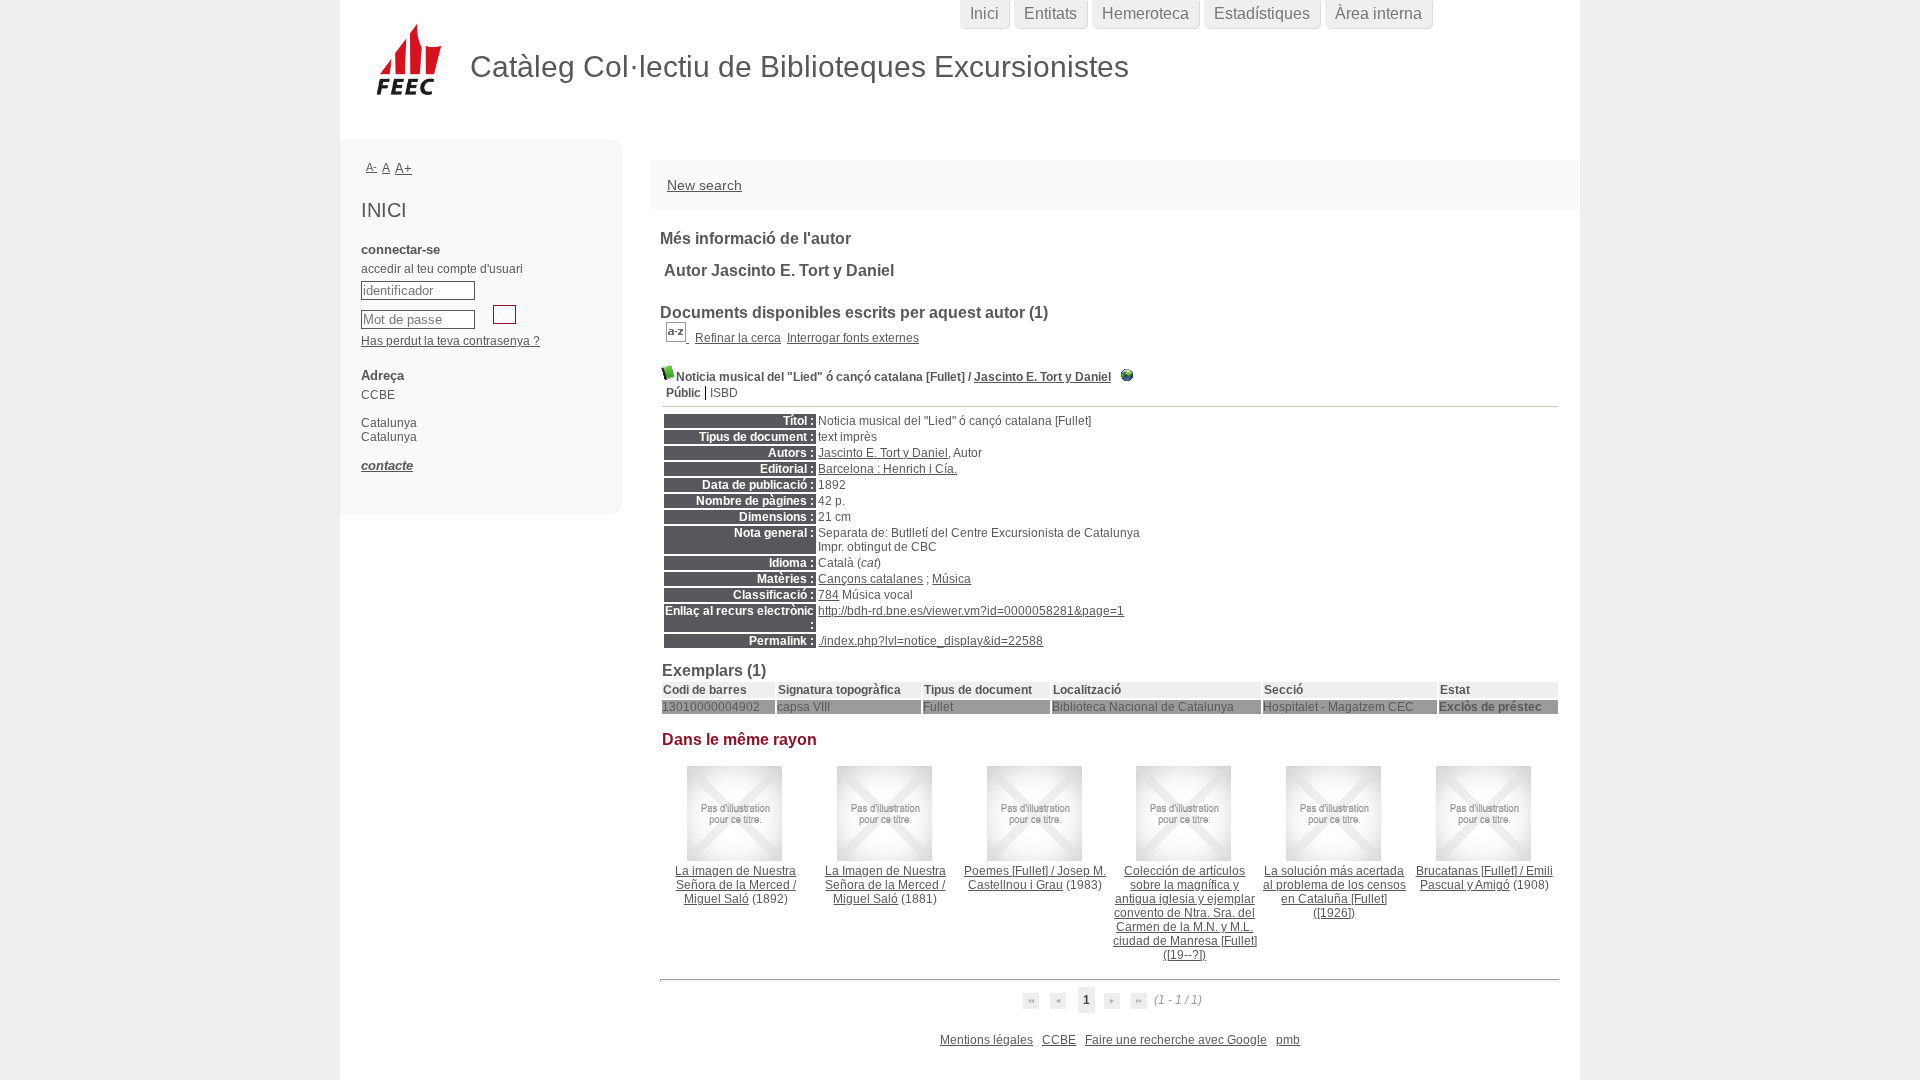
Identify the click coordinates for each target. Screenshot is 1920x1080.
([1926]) (1334, 892)
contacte (387, 465)
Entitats (1050, 13)
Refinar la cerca (738, 338)
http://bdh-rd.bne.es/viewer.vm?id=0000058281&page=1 (971, 611)
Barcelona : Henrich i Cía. (887, 469)
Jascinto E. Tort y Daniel (1042, 377)
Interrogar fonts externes (853, 338)
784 (828, 595)
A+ (403, 168)
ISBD (724, 393)
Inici (984, 13)
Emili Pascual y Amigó (1486, 878)
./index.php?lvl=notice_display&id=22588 (930, 641)
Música (951, 579)
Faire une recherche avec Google (1176, 1040)
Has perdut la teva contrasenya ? (450, 341)
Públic (683, 393)
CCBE (1059, 1040)
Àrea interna (1378, 13)
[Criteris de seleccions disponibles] (677, 338)
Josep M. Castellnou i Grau (1037, 878)
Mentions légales (986, 1040)
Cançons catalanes (870, 579)
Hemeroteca (1145, 13)
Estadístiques (1262, 13)
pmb (1288, 1040)
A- (371, 167)
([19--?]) (1185, 913)
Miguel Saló (716, 899)
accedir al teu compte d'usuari (442, 269)
